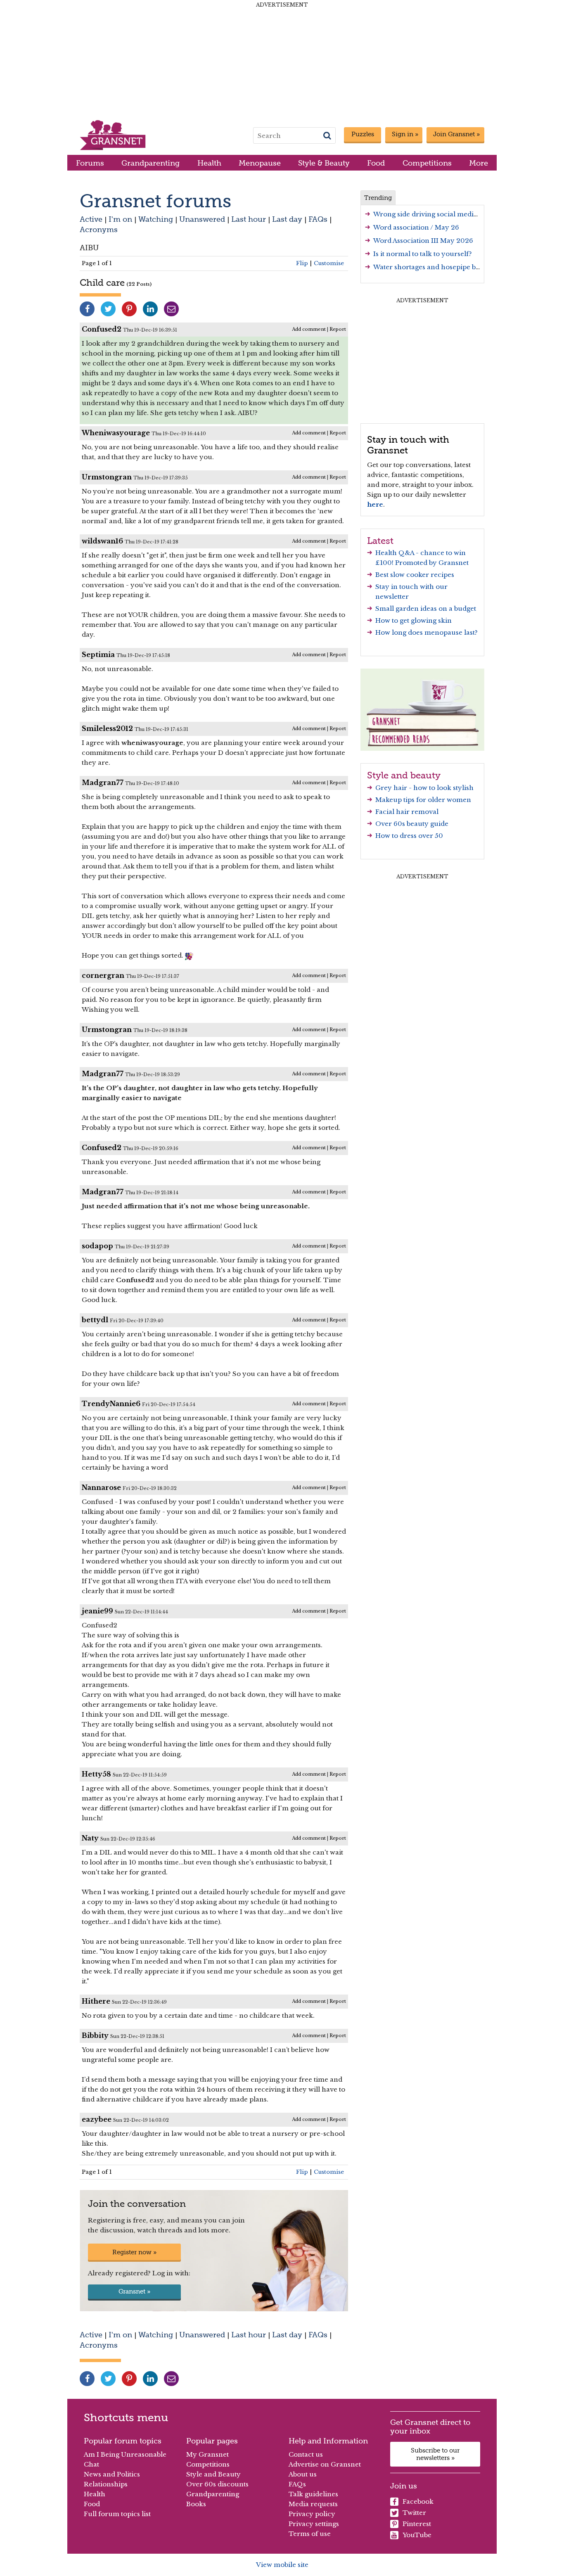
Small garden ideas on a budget (426, 608)
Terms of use (310, 2534)
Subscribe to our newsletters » (435, 2454)
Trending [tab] (378, 198)
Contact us (306, 2454)
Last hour (249, 219)
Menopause (260, 163)
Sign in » (405, 134)
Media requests (313, 2504)
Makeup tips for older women (423, 800)
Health (209, 163)
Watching (156, 219)
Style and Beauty (213, 2474)
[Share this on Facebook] (87, 309)
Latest (380, 541)
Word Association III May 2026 (423, 241)
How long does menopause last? (427, 632)
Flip (302, 263)
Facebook (418, 2501)
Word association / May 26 (416, 227)
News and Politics (112, 2474)
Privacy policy (312, 2514)
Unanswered (202, 219)
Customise (329, 263)
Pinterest (417, 2524)
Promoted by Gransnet (432, 563)
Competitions (427, 163)
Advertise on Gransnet (325, 2464)
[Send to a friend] (171, 309)
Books (196, 2504)
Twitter (414, 2513)
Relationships (106, 2484)
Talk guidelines (313, 2494)
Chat (91, 2464)
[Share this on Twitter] (108, 309)
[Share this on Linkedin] (150, 309)
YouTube (417, 2535)
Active (91, 219)
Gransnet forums (155, 201)
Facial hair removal (407, 812)
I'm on (120, 219)
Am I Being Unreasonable (125, 2454)
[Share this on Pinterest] (129, 309)
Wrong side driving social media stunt (434, 214)
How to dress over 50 (409, 836)
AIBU (89, 248)
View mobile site (282, 2565)
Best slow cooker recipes (415, 575)
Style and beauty (404, 775)
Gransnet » (134, 2291)
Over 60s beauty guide (412, 824)
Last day (287, 219)
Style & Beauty (324, 163)
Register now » (134, 2252)
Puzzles (363, 134)
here (375, 504)
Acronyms (99, 229)
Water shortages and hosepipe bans (430, 267)
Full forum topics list (117, 2514)
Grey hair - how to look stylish (424, 788)
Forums (90, 163)
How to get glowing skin (414, 620)
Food (376, 163)
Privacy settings (314, 2524)
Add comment (309, 329)
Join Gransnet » (456, 134)
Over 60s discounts (217, 2484)
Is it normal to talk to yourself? (423, 254)
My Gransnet (207, 2454)
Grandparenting (150, 163)
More (479, 163)
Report (338, 329)
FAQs (318, 219)
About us (303, 2474)
